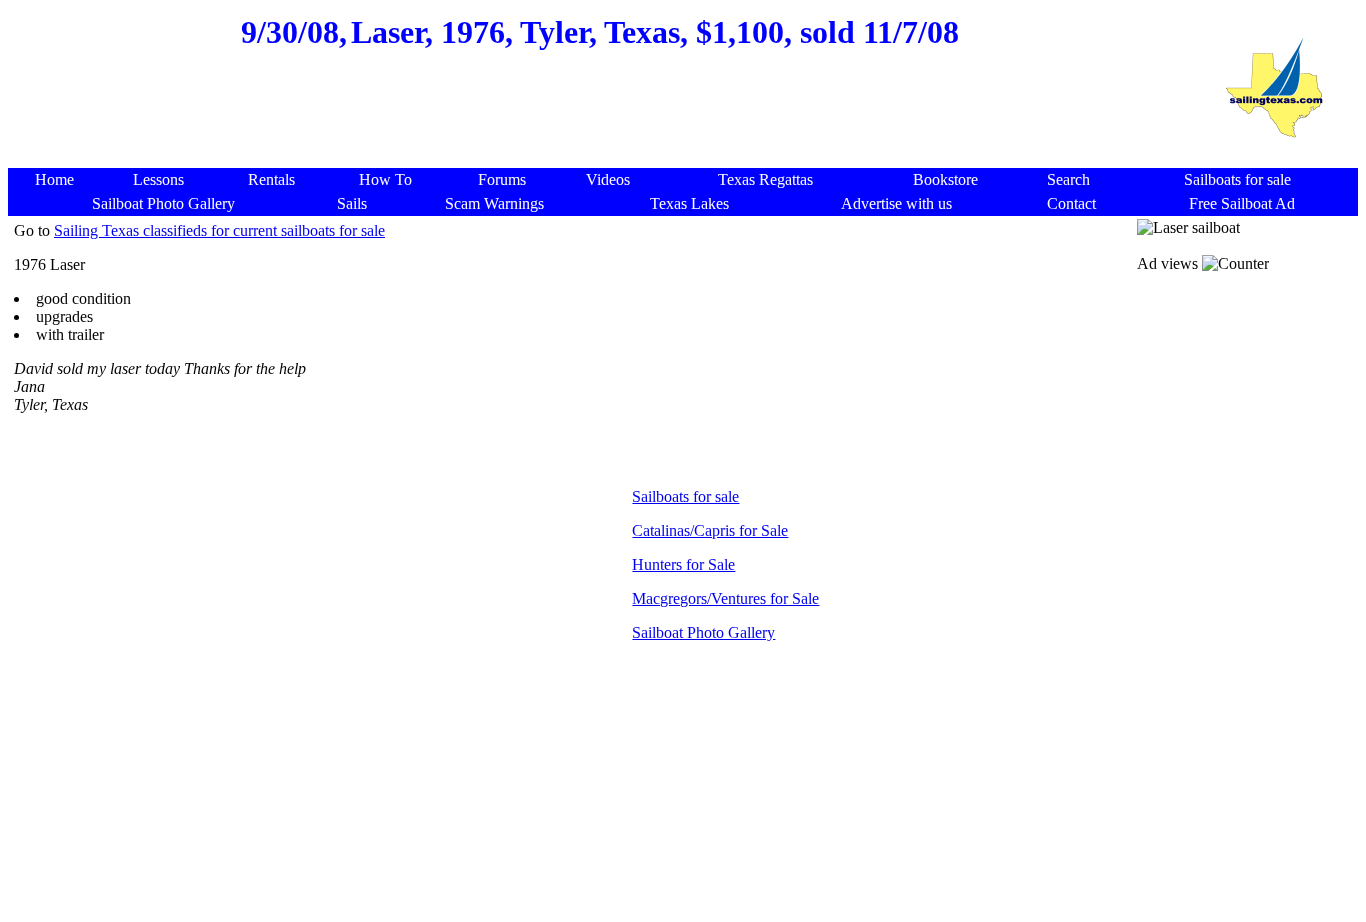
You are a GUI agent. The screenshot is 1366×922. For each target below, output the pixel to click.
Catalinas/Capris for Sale (710, 530)
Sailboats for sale (685, 496)
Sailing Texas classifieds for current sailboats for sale (219, 230)
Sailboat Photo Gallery (703, 632)
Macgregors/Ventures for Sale (725, 598)
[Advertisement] (600, 120)
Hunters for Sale (683, 564)
